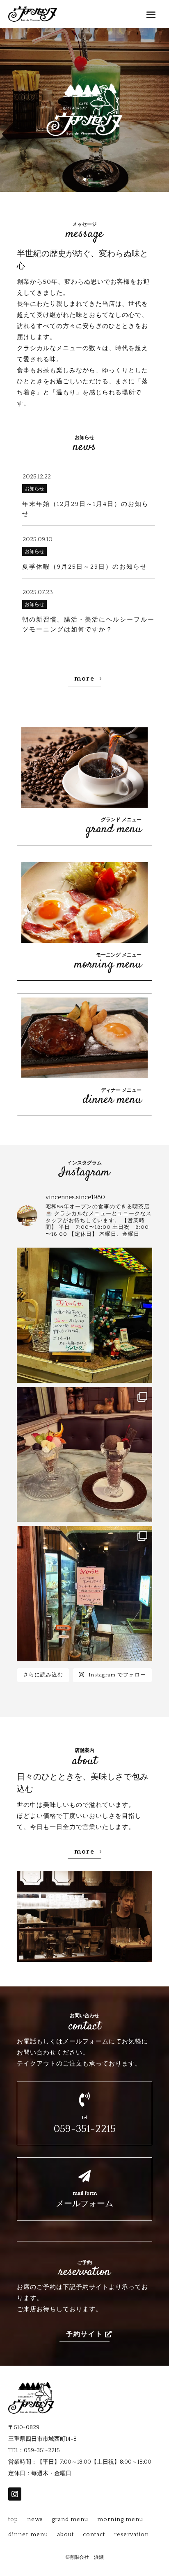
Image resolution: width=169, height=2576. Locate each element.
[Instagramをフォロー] (15, 2494)
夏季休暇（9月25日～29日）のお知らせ (85, 567)
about (65, 2535)
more (84, 679)
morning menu (120, 2519)
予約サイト (84, 2334)
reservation (131, 2535)
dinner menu (28, 2535)
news (35, 2519)
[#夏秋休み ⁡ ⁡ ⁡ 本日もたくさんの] (84, 1594)
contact (94, 2535)
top (13, 2519)
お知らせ (34, 489)
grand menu (70, 2519)
